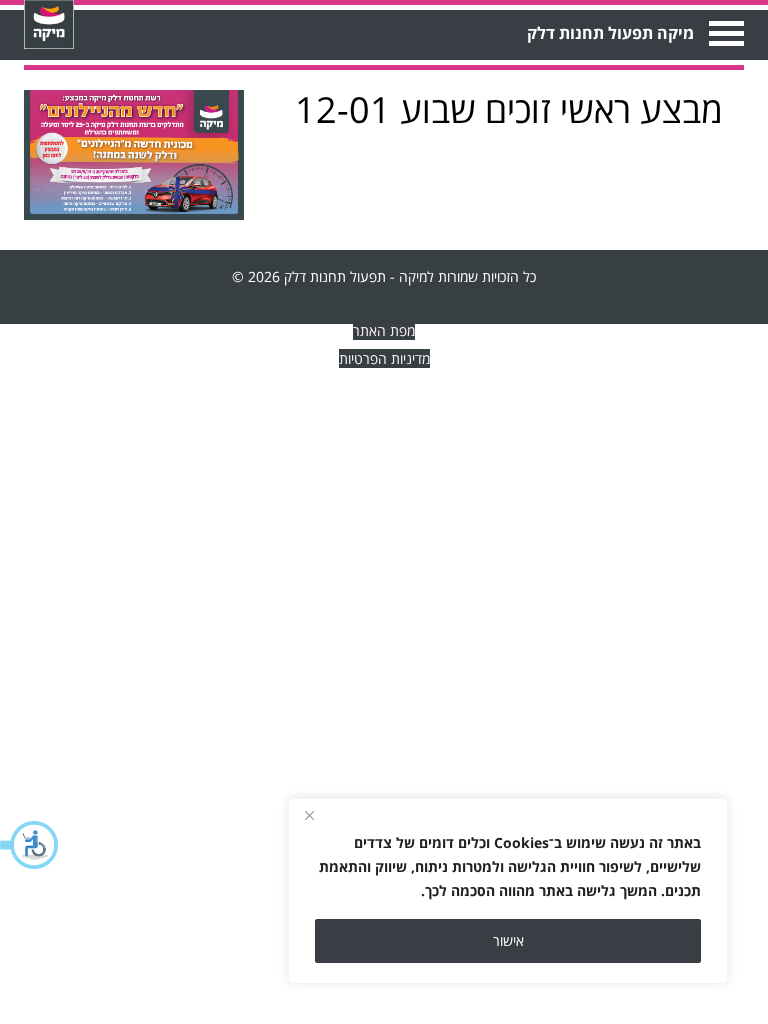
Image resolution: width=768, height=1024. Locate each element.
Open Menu (724, 33)
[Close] (309, 815)
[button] (30, 845)
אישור (508, 940)
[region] (508, 891)
